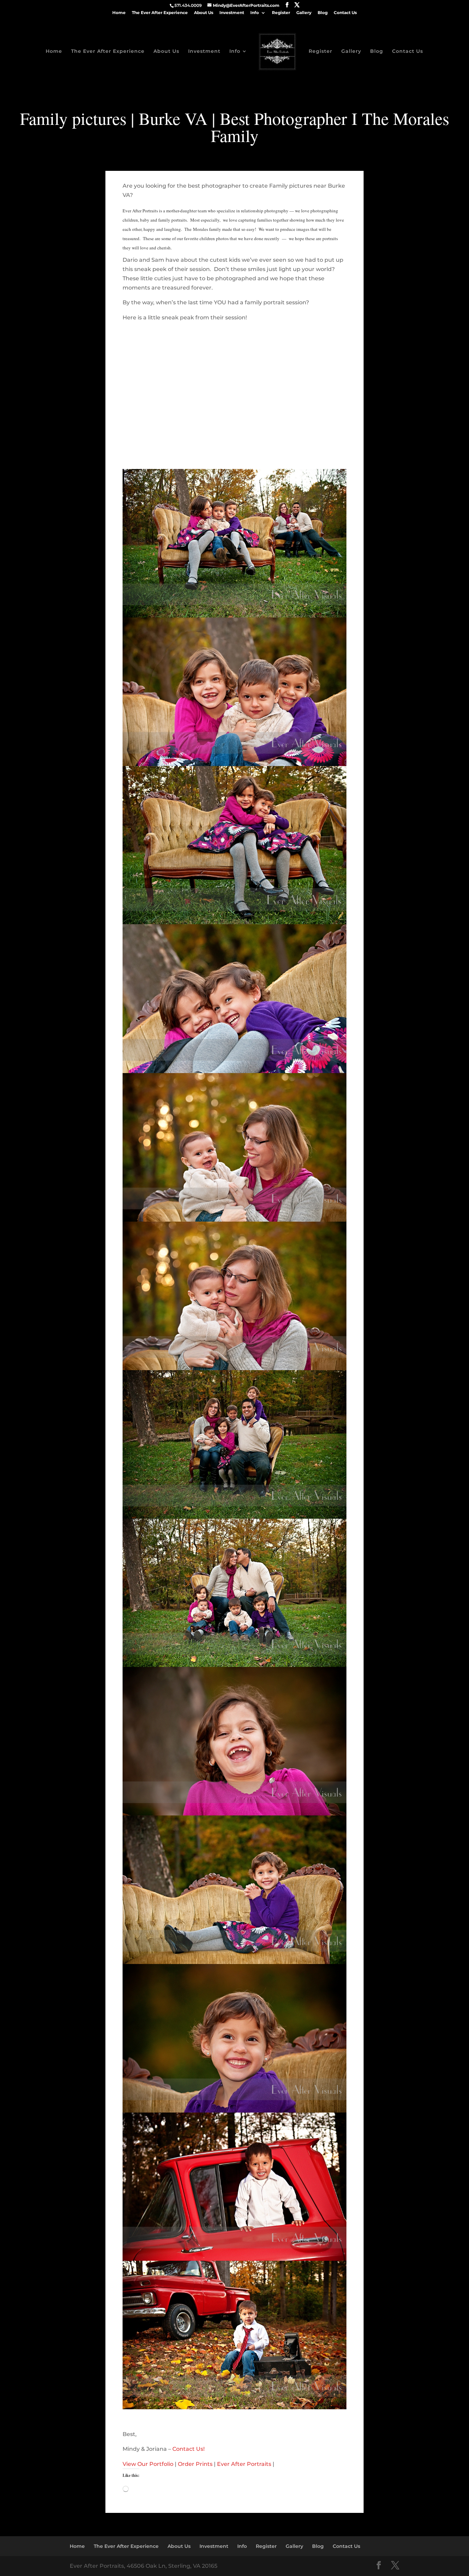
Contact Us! (188, 2449)
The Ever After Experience (160, 13)
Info (255, 13)
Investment (232, 13)
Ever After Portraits (244, 2464)
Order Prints (195, 2464)
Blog (323, 13)
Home (119, 13)
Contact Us (345, 13)
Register (281, 13)
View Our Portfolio (148, 2464)
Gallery (304, 13)
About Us (204, 13)
